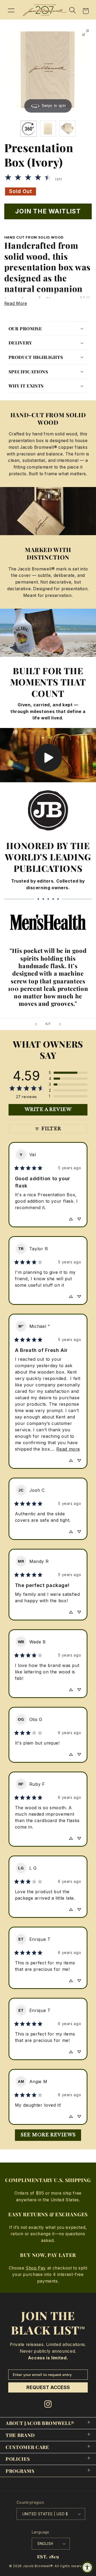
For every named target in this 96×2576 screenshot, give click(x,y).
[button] (11, 10)
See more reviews (48, 2135)
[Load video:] (48, 755)
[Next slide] (60, 1024)
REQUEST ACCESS (48, 2387)
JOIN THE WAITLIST (48, 211)
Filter (51, 1129)
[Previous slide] (36, 1024)
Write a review (48, 1109)
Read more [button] (68, 1449)
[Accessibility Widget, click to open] (87, 2567)
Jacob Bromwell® (38, 2566)
